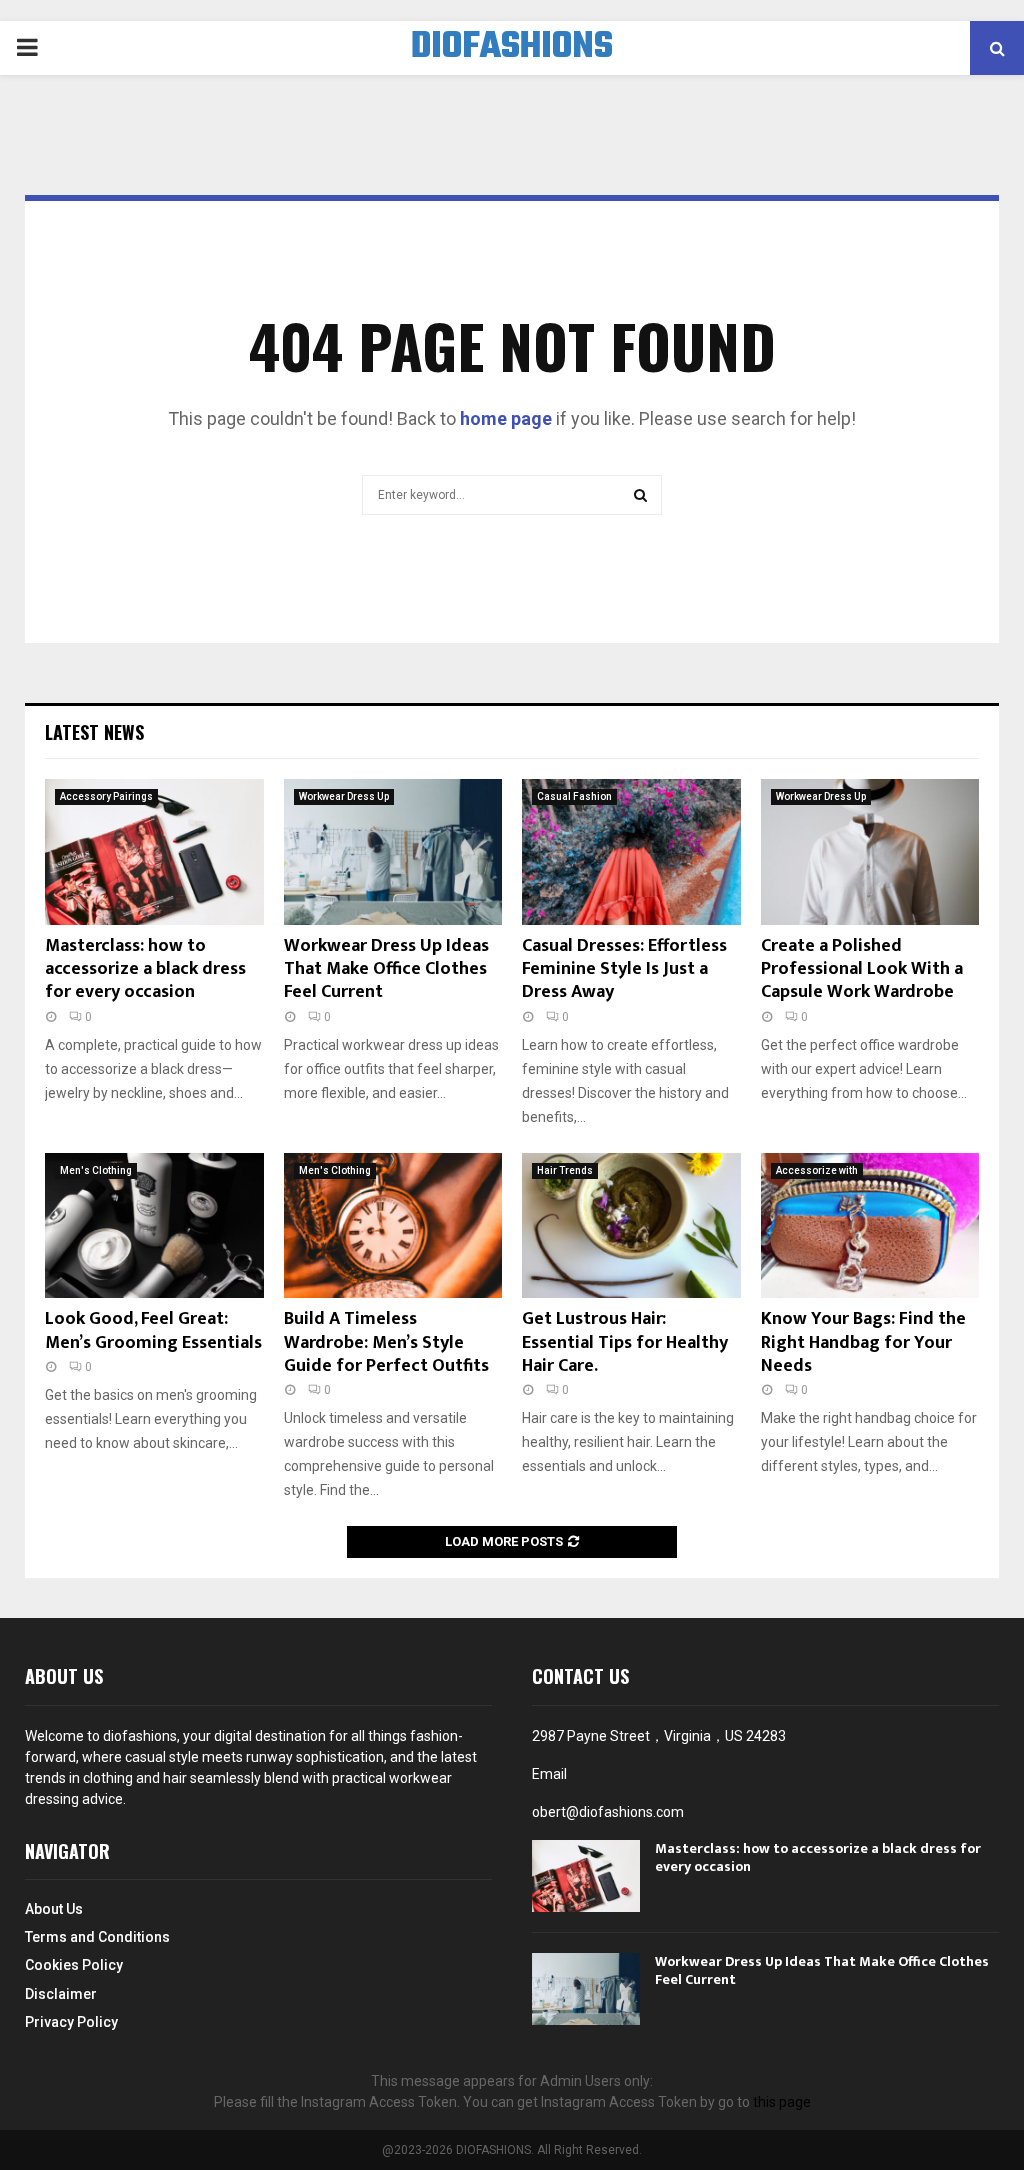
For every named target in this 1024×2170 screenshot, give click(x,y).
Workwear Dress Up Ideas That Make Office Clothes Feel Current (386, 969)
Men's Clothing (96, 1170)
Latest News (94, 732)
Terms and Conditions (97, 1937)
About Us (54, 1909)
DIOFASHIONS (512, 48)
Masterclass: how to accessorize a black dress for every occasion (145, 969)
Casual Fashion (574, 796)
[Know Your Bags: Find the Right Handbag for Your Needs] (870, 1226)
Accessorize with (817, 1170)
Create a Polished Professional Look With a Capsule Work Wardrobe (862, 969)
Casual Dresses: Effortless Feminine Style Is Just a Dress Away (624, 969)
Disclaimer (61, 1994)
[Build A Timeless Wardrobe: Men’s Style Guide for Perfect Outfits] (393, 1226)
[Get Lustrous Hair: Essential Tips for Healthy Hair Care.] (631, 1226)
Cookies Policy (74, 1965)
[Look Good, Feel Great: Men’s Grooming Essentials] (154, 1226)
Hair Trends (565, 1170)
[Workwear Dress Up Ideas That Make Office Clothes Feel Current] (393, 852)
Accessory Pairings (106, 796)
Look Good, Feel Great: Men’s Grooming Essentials (153, 1330)
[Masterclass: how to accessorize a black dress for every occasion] (154, 852)
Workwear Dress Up (344, 796)
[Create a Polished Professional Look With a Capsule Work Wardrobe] (870, 852)
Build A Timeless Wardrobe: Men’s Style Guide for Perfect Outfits (386, 1342)
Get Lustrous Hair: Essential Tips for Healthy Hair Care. (625, 1342)
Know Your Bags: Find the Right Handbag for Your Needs (863, 1342)
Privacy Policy (71, 2022)
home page (506, 418)
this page (782, 2102)
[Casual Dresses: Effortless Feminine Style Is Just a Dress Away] (631, 852)
